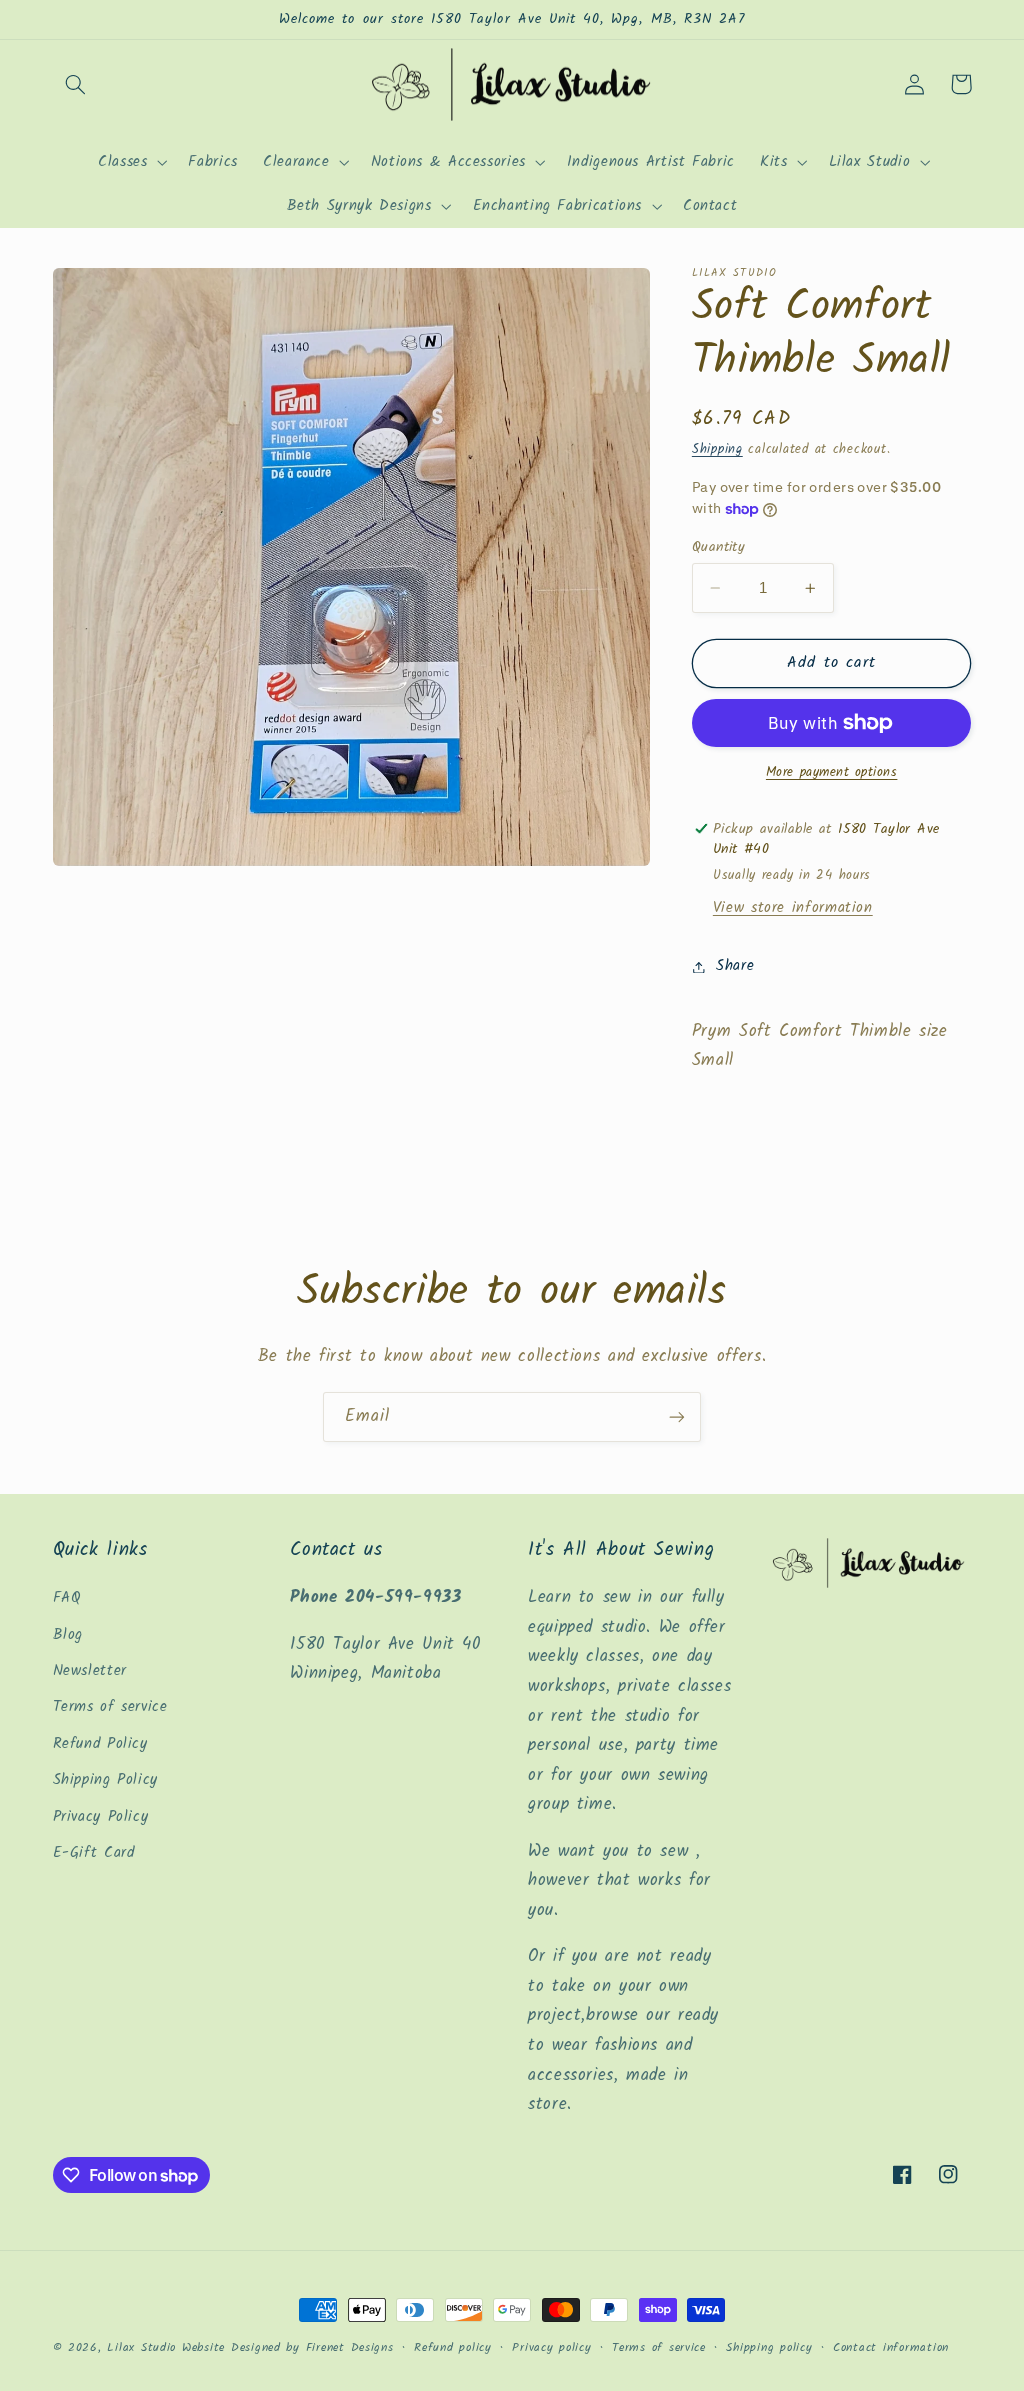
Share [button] (735, 966)
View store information (793, 908)
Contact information (891, 2348)
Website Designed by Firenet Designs (288, 2348)
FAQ (67, 1598)
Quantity (718, 547)
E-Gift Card (94, 1853)
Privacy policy (551, 2348)
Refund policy (453, 2348)
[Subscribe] (677, 1416)
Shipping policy (769, 2348)
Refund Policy (100, 1744)
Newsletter (90, 1671)
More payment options (832, 773)
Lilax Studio (141, 2348)
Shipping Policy (105, 1780)
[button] (76, 84)
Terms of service (110, 1707)
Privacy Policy (101, 1817)
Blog (68, 1635)
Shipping (717, 450)
